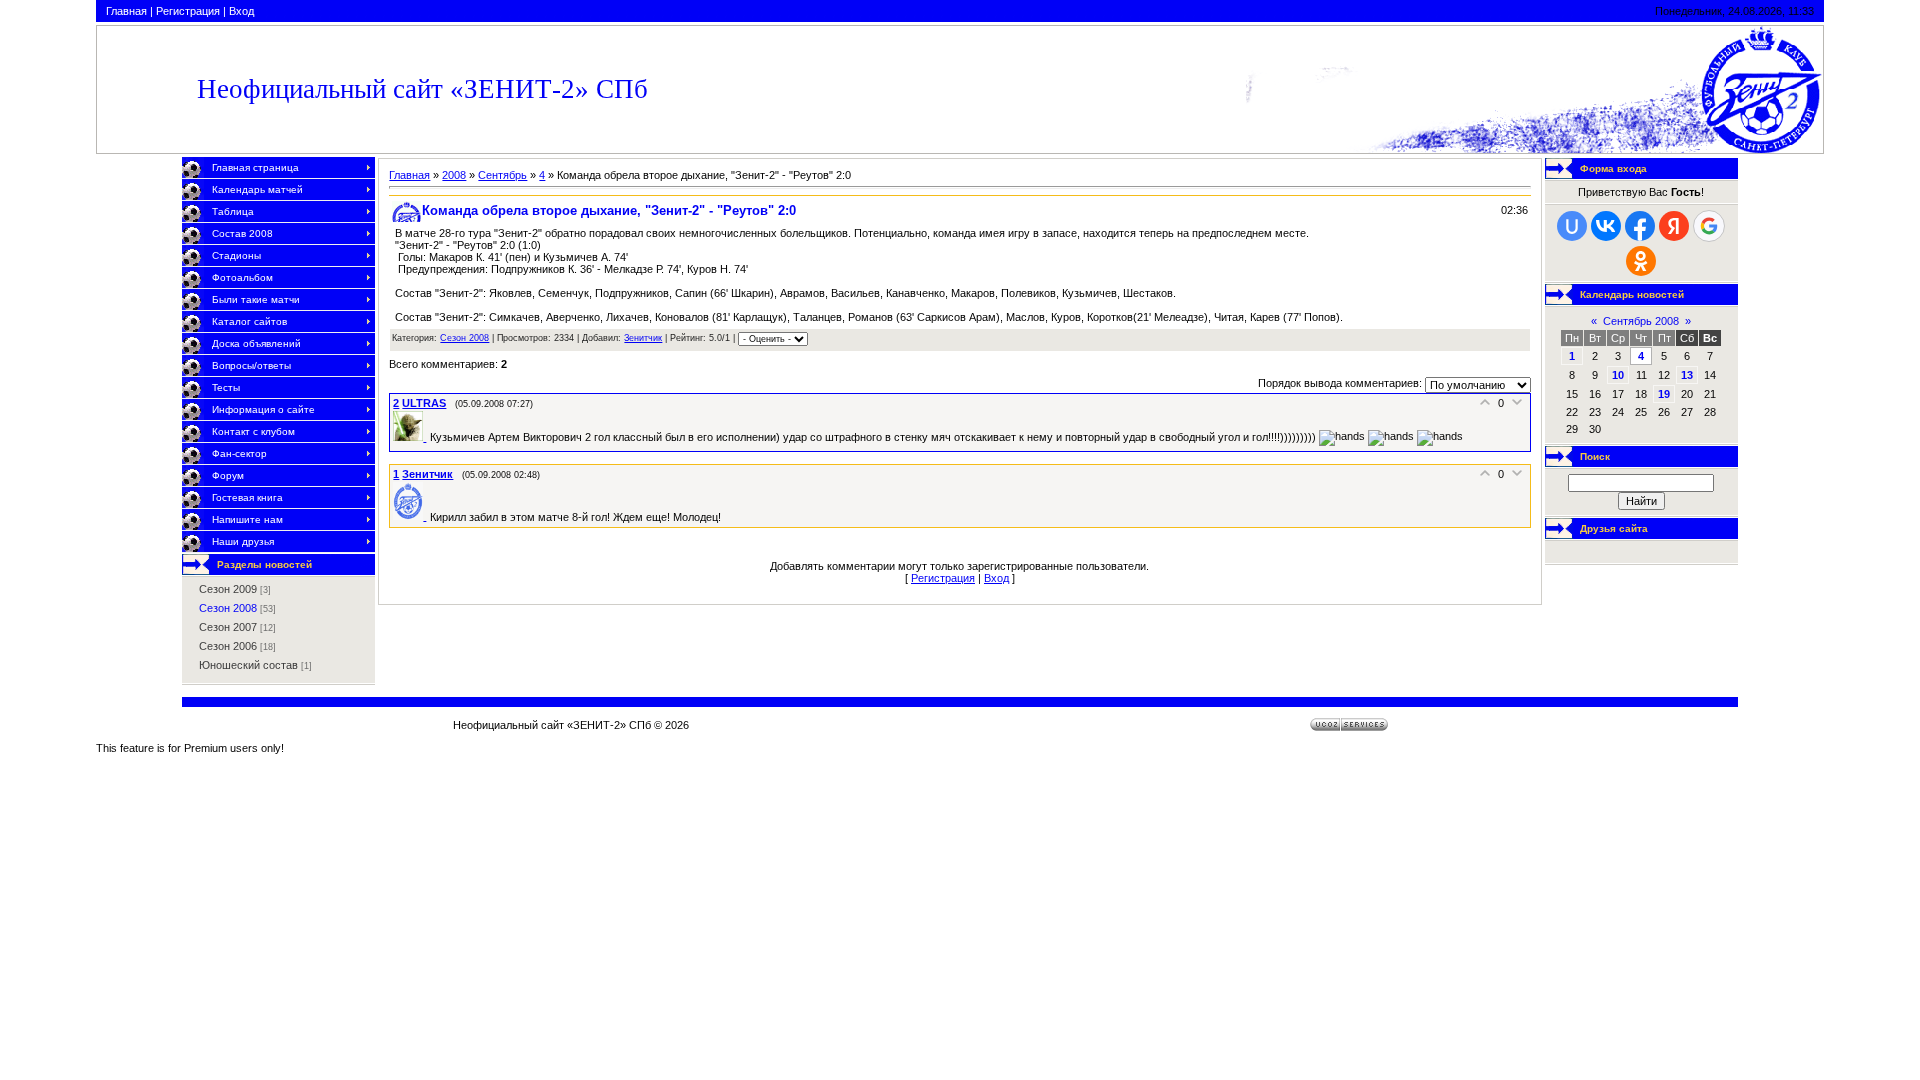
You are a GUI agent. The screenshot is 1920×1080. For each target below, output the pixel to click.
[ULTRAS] (411, 437)
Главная (126, 11)
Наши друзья (243, 541)
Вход (241, 11)
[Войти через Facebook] (1640, 226)
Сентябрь (502, 175)
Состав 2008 (242, 233)
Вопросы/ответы (251, 365)
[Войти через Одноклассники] (1641, 261)
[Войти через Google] (1709, 226)
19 (1664, 394)
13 (1687, 375)
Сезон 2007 (228, 627)
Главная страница (255, 167)
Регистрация (188, 11)
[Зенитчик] (411, 516)
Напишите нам (247, 519)
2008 (454, 175)
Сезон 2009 (228, 589)
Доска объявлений (256, 343)
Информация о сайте (263, 409)
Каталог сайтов (249, 321)
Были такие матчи (256, 299)
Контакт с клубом (253, 431)
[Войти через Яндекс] (1674, 226)
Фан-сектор (239, 453)
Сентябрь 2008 (1641, 321)
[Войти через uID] (1572, 226)
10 (1618, 375)
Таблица (233, 211)
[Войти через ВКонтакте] (1606, 226)
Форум (228, 475)
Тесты (226, 387)
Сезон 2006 (228, 646)
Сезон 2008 (228, 608)
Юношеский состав (248, 665)
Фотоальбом (242, 277)
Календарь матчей (257, 189)
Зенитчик (643, 338)
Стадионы (236, 255)
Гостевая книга (247, 497)
